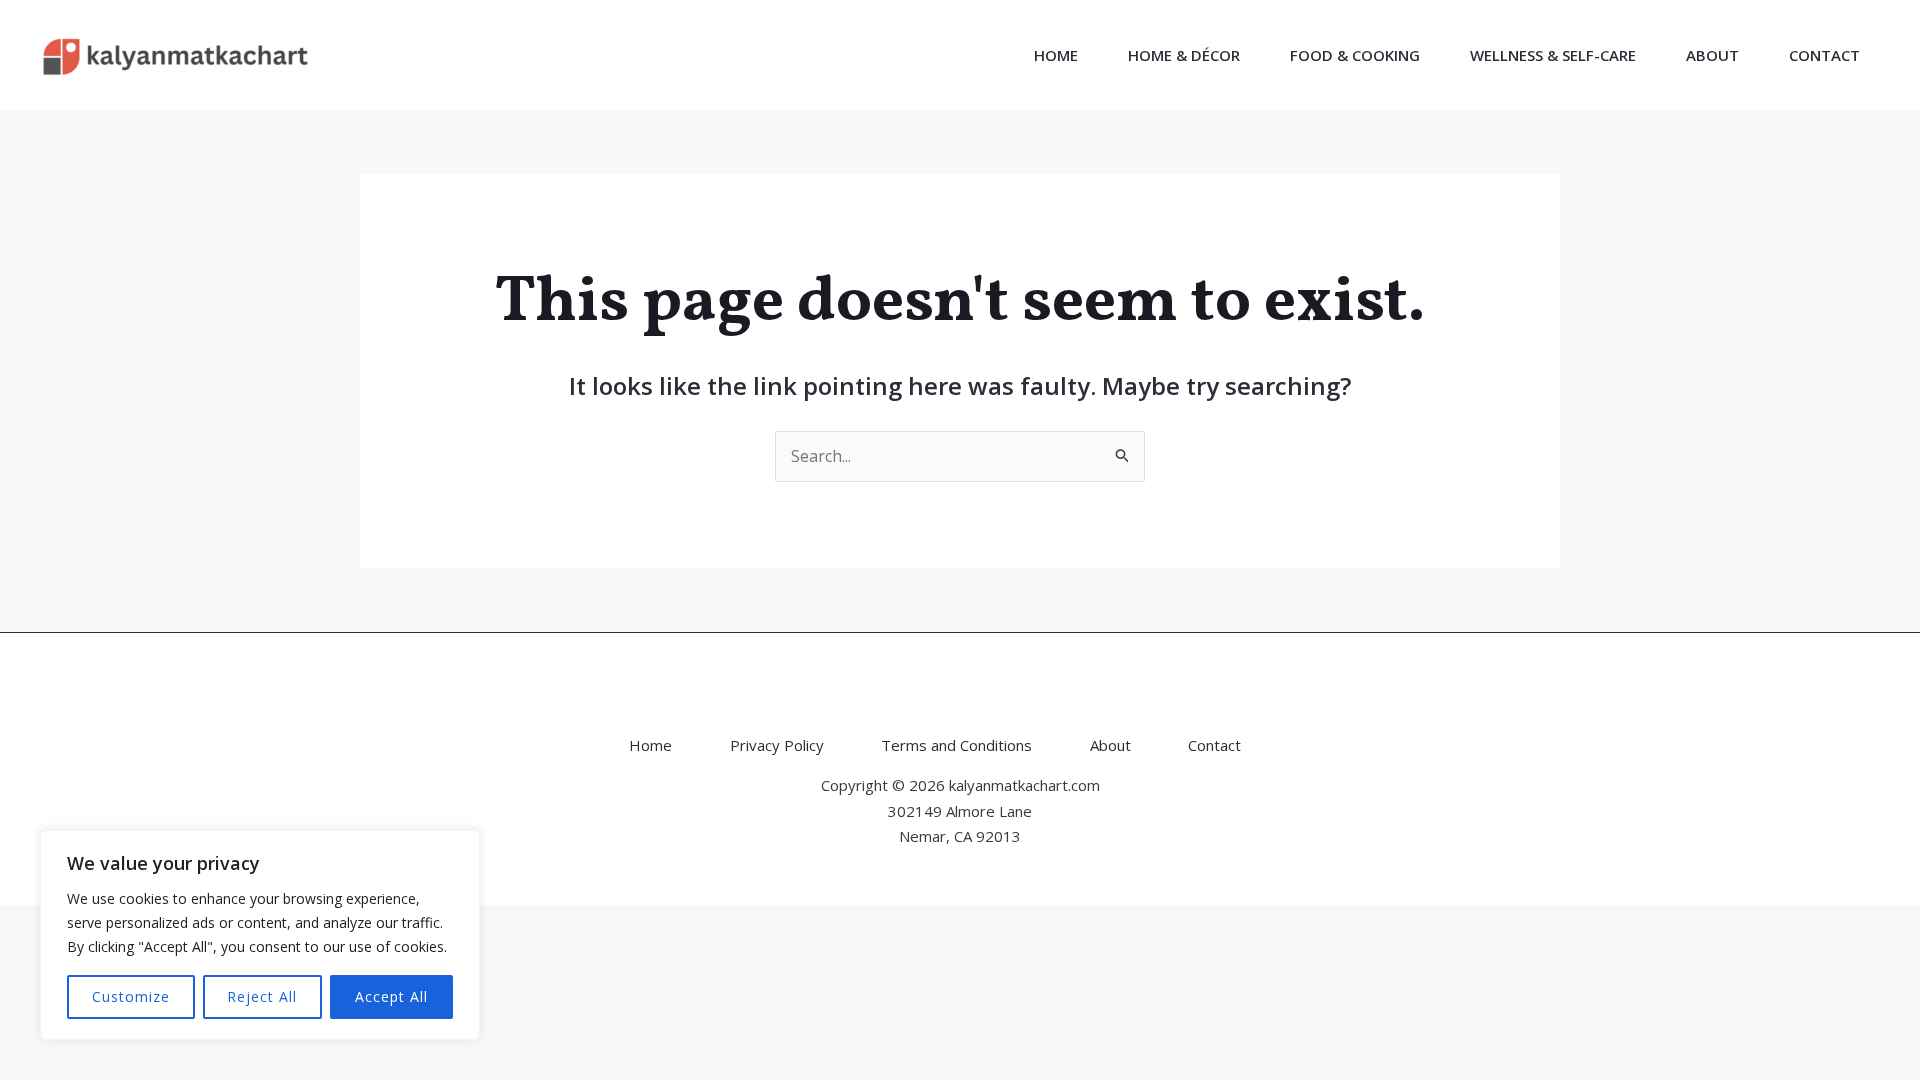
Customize (131, 996)
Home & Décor (1184, 55)
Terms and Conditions (956, 745)
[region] (260, 935)
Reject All (262, 996)
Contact (1824, 55)
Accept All (391, 996)
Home (1056, 55)
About (1712, 55)
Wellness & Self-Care (1553, 55)
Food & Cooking (1355, 55)
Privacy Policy (777, 745)
